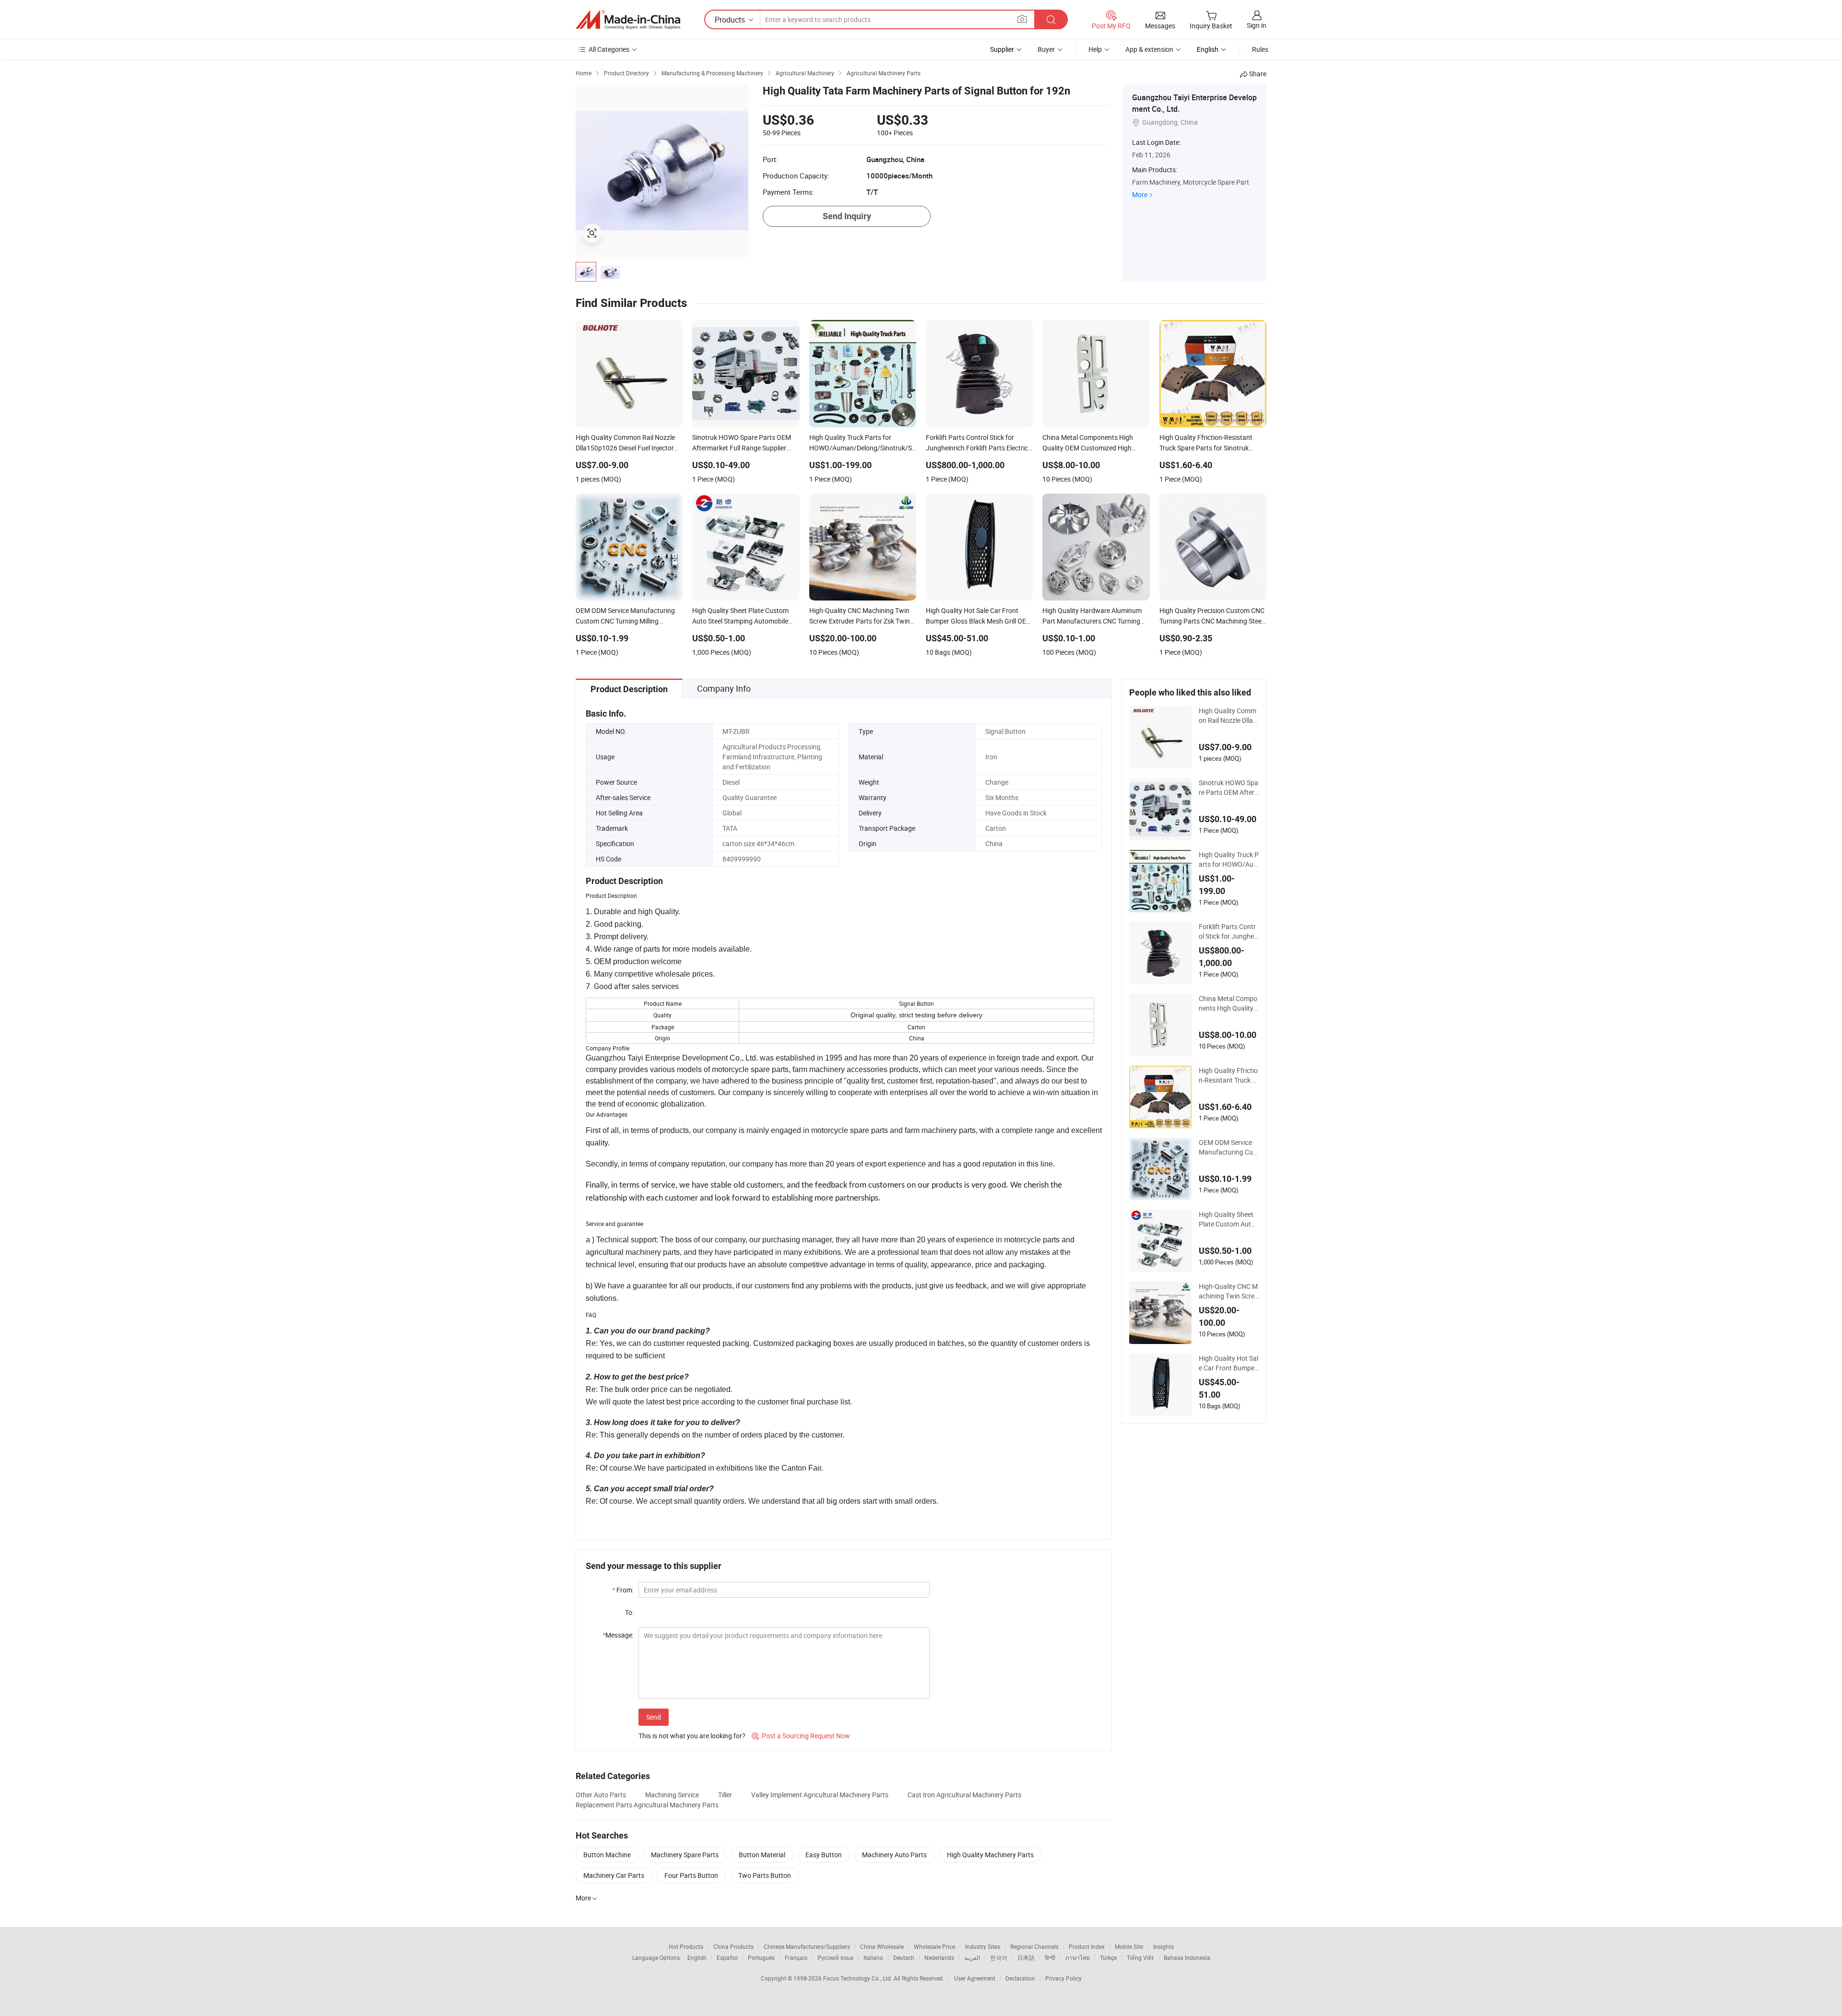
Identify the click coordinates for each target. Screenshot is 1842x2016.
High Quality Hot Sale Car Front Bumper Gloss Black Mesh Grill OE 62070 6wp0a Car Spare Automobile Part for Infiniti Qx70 (1229, 1363)
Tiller (725, 1795)
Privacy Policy (1063, 1978)
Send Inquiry (847, 216)
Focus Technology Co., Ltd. (858, 1978)
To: (629, 1612)
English (697, 1957)
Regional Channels (1034, 1946)
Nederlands (939, 1957)
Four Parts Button (691, 1875)
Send (654, 1717)
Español (727, 1957)
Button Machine (607, 1855)
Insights (1163, 1946)
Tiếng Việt (1140, 1957)
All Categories (609, 49)
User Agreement (975, 1978)
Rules (1260, 49)
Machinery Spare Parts (685, 1855)
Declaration (1020, 1978)
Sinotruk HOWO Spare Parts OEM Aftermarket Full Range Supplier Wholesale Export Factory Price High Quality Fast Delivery (1228, 788)
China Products (733, 1946)
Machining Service (672, 1795)
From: (623, 1590)
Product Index (1087, 1946)
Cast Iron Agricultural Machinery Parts (964, 1795)
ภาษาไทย (1078, 1957)
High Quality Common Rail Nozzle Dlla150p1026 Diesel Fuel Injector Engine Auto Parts (1229, 716)
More (1140, 195)
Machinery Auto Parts (894, 1855)
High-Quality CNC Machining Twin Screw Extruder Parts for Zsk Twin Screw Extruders (1229, 1291)
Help (1095, 49)
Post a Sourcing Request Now (801, 1736)
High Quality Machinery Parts (990, 1855)
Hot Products (686, 1946)
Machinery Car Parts (614, 1875)
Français (796, 1957)
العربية (972, 1957)
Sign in (1257, 25)
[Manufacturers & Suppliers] (628, 20)
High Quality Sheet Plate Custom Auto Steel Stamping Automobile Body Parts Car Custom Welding (1228, 1219)
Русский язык (835, 1957)
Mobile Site (1129, 1946)
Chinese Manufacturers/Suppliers (807, 1946)
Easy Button (824, 1855)
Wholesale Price (934, 1946)
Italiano (873, 1957)
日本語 (1026, 1957)
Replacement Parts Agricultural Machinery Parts (647, 1805)
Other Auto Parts (601, 1795)
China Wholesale (882, 1946)
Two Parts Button (765, 1875)
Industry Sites (983, 1946)
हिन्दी (1050, 1957)
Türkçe (1108, 1957)
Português (761, 1957)
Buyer (1046, 49)
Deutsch (904, 1957)
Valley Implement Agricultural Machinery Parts (820, 1795)
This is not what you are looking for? (692, 1736)
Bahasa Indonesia (1187, 1957)
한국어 (999, 1957)
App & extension (1149, 49)
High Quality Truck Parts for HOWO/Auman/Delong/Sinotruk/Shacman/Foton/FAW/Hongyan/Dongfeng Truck (1229, 860)
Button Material (762, 1855)
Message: (618, 1635)
